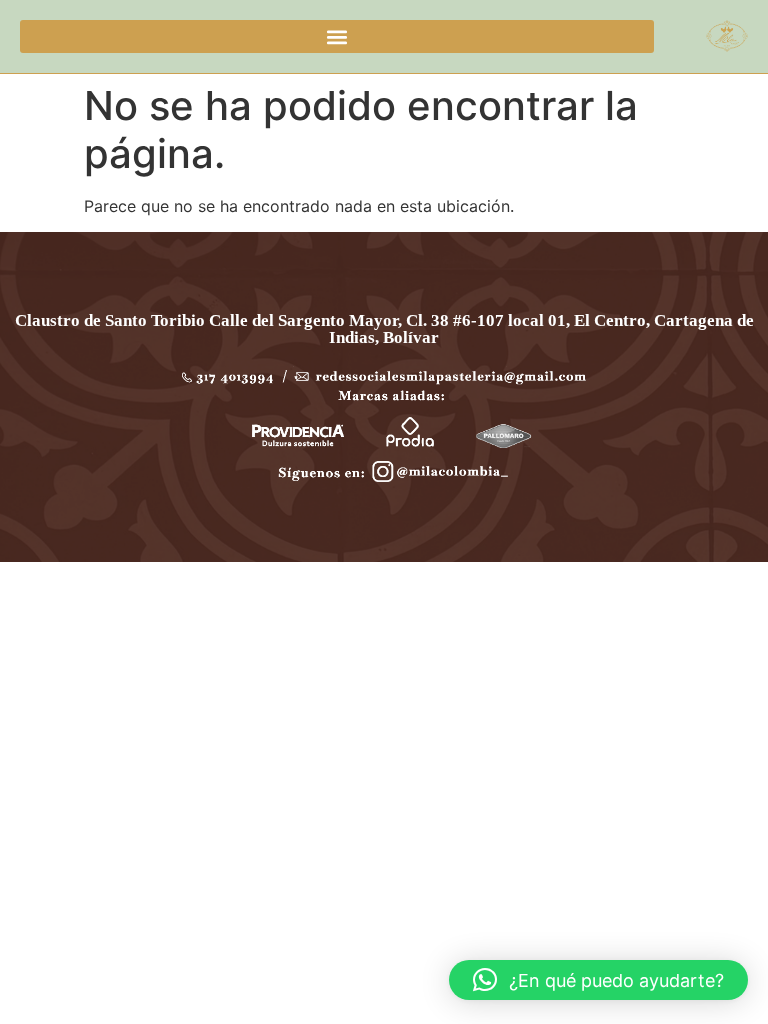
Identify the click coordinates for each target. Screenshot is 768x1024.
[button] (337, 36)
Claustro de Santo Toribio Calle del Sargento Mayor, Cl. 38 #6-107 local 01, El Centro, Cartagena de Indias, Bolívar (384, 329)
